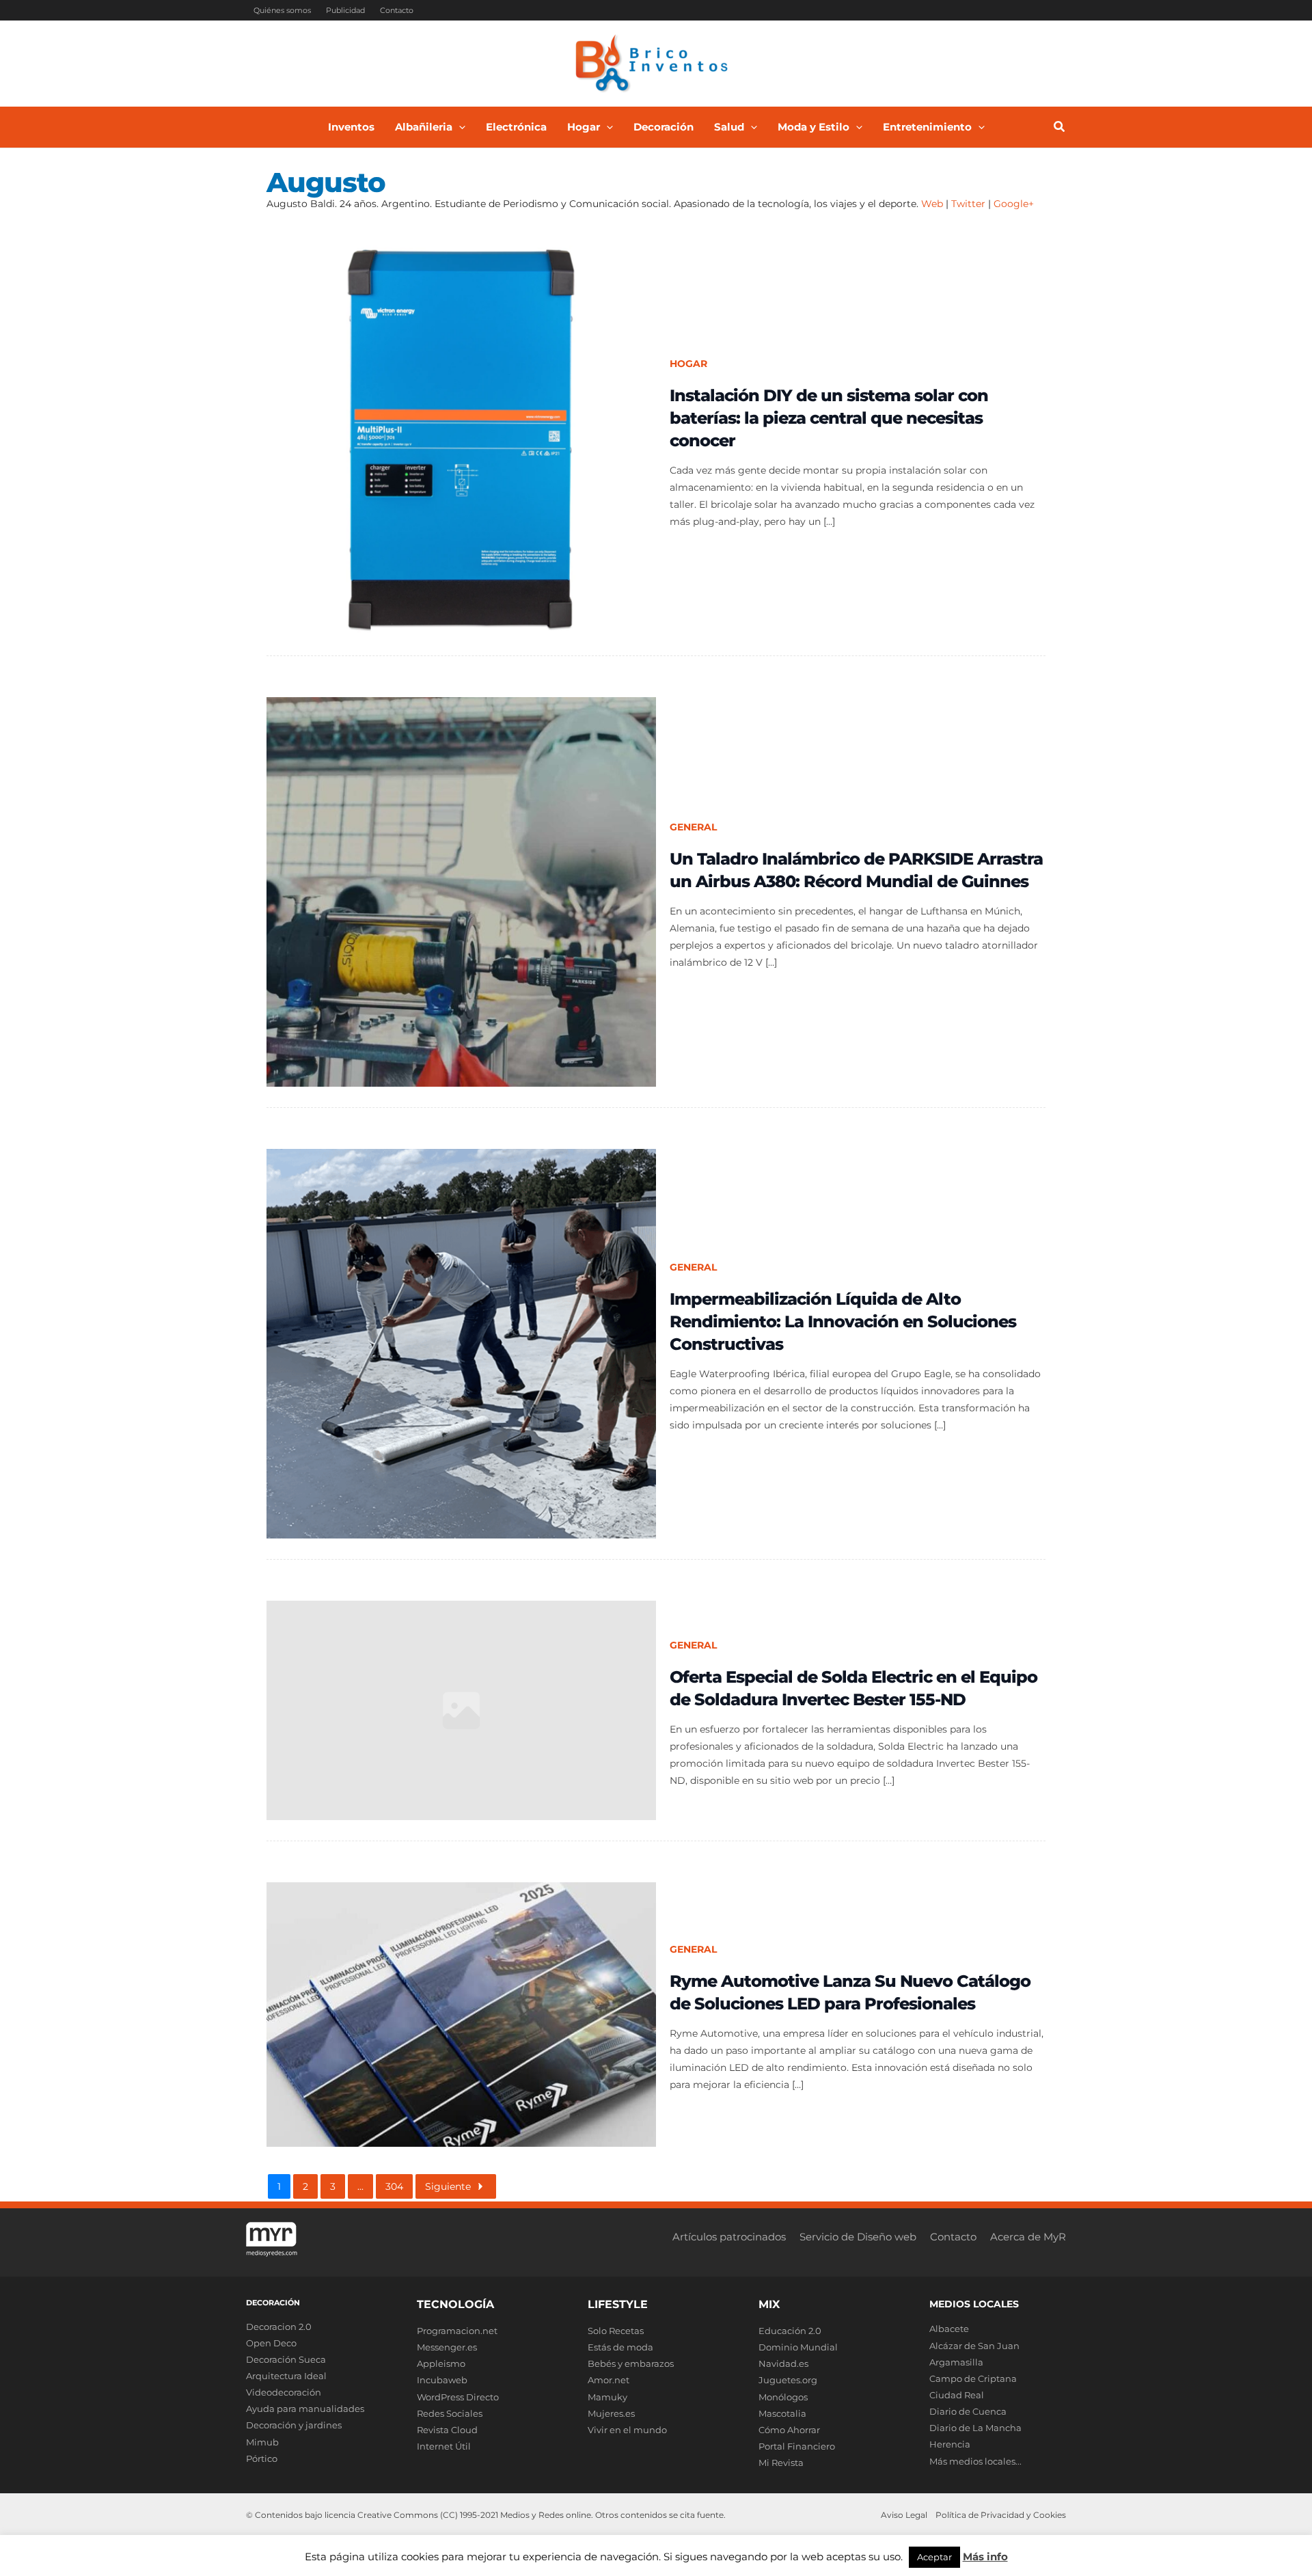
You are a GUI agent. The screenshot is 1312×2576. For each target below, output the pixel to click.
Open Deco (271, 2343)
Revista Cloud (447, 2430)
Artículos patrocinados (729, 2237)
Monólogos (783, 2397)
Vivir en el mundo (627, 2430)
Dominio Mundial (798, 2347)
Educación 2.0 (790, 2331)
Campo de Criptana (973, 2378)
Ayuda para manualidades (305, 2409)
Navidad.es (783, 2363)
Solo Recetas (616, 2331)
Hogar (688, 364)
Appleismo (441, 2363)
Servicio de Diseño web (858, 2237)
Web (932, 204)
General (693, 827)
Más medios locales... (975, 2461)
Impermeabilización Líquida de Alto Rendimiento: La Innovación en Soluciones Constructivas (843, 1321)
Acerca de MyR (1028, 2237)
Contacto (397, 10)
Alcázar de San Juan (974, 2346)
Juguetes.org (788, 2380)
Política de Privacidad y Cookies (1001, 2515)
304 (394, 2186)
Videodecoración (284, 2392)
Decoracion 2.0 (279, 2327)
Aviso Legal (904, 2515)
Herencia (950, 2444)
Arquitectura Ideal (286, 2376)
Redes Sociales (450, 2413)
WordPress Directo (458, 2397)
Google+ (1012, 204)
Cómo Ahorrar (789, 2430)
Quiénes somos (282, 10)
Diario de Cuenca (968, 2411)
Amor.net (609, 2380)
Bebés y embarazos (631, 2363)
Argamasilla (956, 2362)
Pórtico (262, 2458)
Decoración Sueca (286, 2359)
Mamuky (607, 2397)
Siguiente (448, 2186)
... (360, 2186)
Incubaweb (442, 2380)
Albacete (949, 2329)
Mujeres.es (611, 2413)
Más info (985, 2557)
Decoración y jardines (294, 2425)
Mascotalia (782, 2413)
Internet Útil (444, 2446)
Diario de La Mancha (975, 2428)
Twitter (968, 204)
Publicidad (345, 10)
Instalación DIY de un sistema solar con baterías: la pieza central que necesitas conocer (829, 418)
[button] (459, 127)
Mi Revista (781, 2463)
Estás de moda (620, 2347)
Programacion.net (457, 2331)
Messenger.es (447, 2347)
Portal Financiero (797, 2446)
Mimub (262, 2442)
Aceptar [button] (934, 2557)
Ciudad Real (957, 2395)
